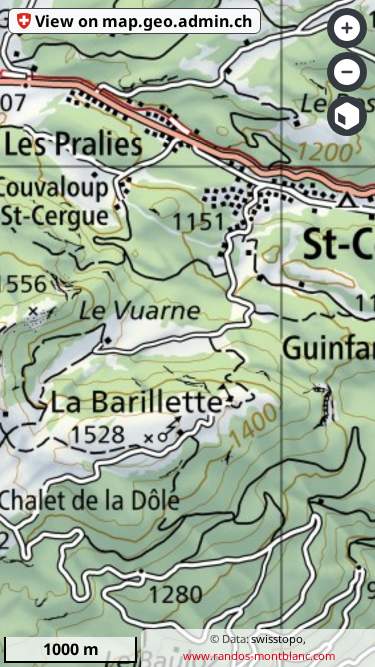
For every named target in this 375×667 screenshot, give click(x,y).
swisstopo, (278, 638)
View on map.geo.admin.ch (143, 21)
